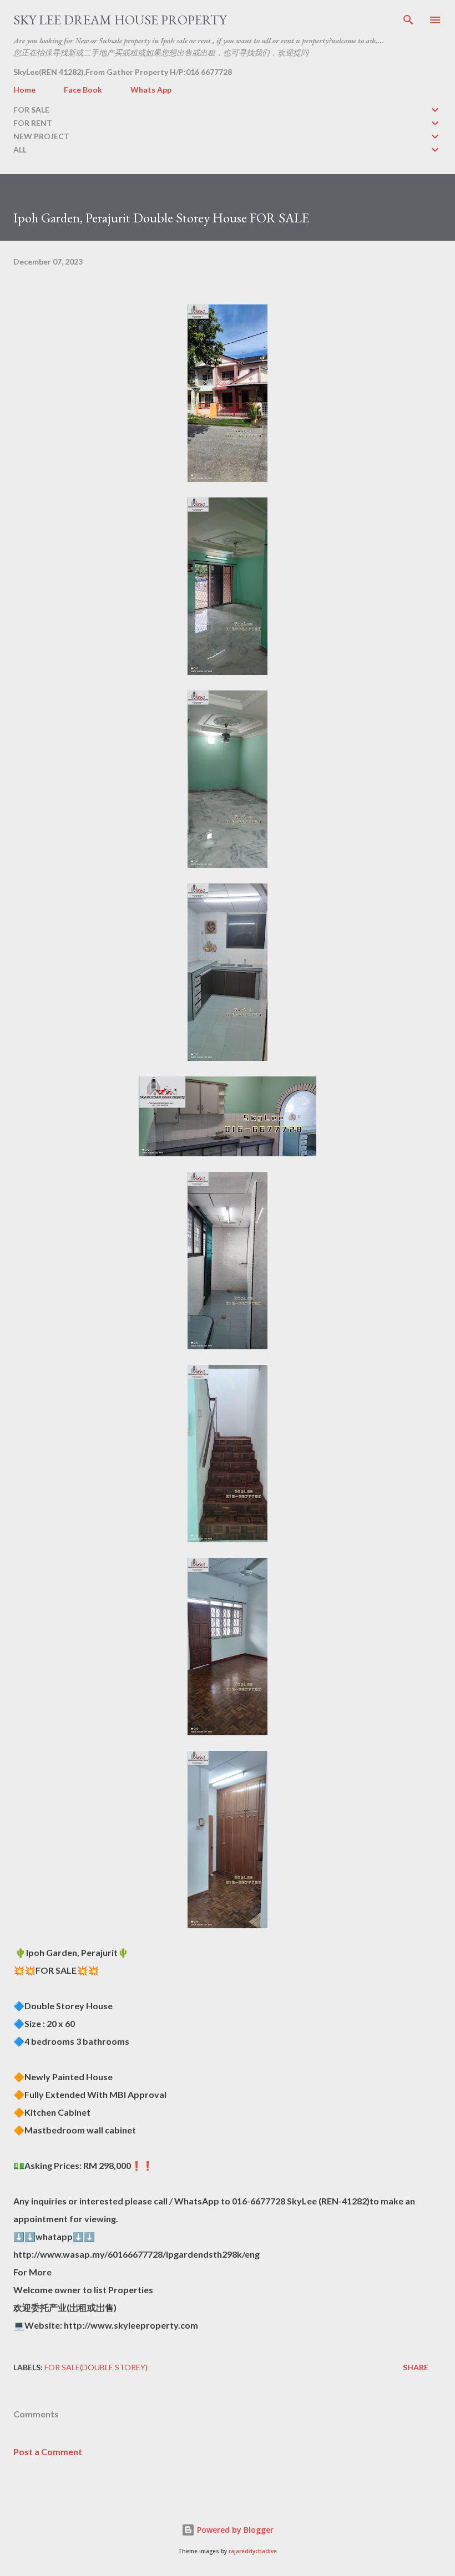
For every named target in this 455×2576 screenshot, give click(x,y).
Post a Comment (48, 2451)
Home (24, 90)
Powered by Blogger (234, 2530)
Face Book (83, 90)
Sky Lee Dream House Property (120, 20)
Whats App (151, 90)
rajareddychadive (253, 2551)
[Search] (408, 20)
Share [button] (416, 2367)
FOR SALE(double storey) (96, 2367)
